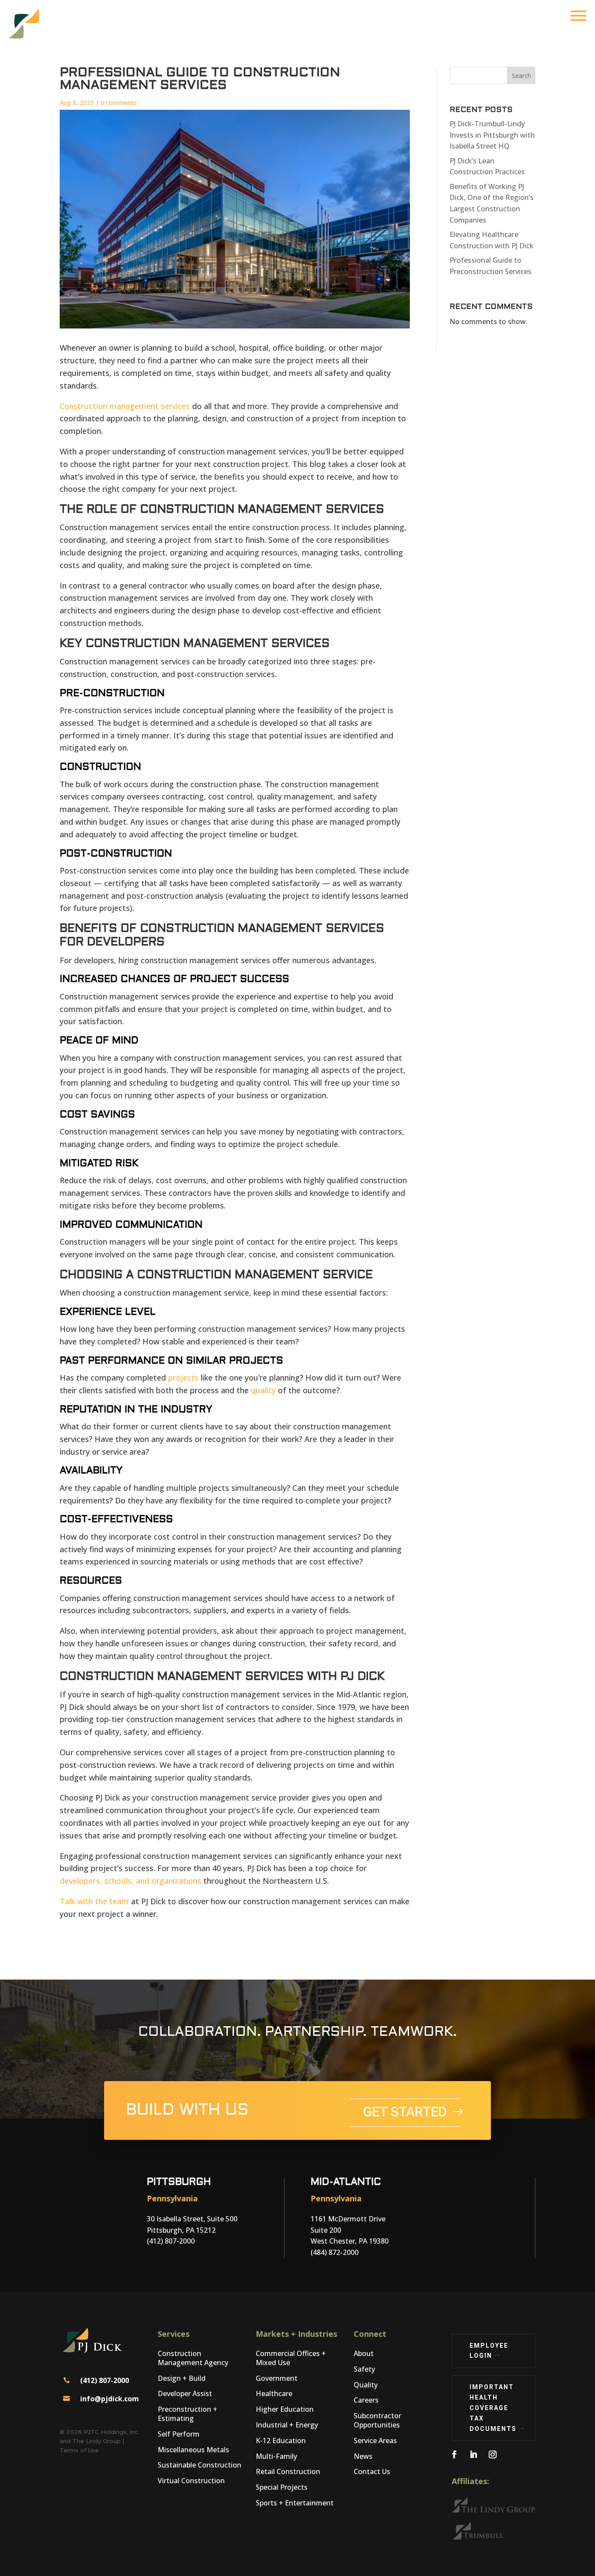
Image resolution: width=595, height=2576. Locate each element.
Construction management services (125, 406)
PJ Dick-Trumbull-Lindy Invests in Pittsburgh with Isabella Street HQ (492, 135)
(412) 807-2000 (105, 2380)
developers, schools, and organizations (130, 1881)
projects (183, 1378)
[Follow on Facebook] (454, 2454)
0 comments (119, 103)
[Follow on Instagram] (493, 2454)
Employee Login (489, 2351)
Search (521, 76)
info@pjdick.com (110, 2399)
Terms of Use (79, 2450)
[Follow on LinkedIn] (473, 2454)
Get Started (405, 2112)
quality (263, 1390)
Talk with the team (94, 1901)
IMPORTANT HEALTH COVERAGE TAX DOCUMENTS (493, 2408)
